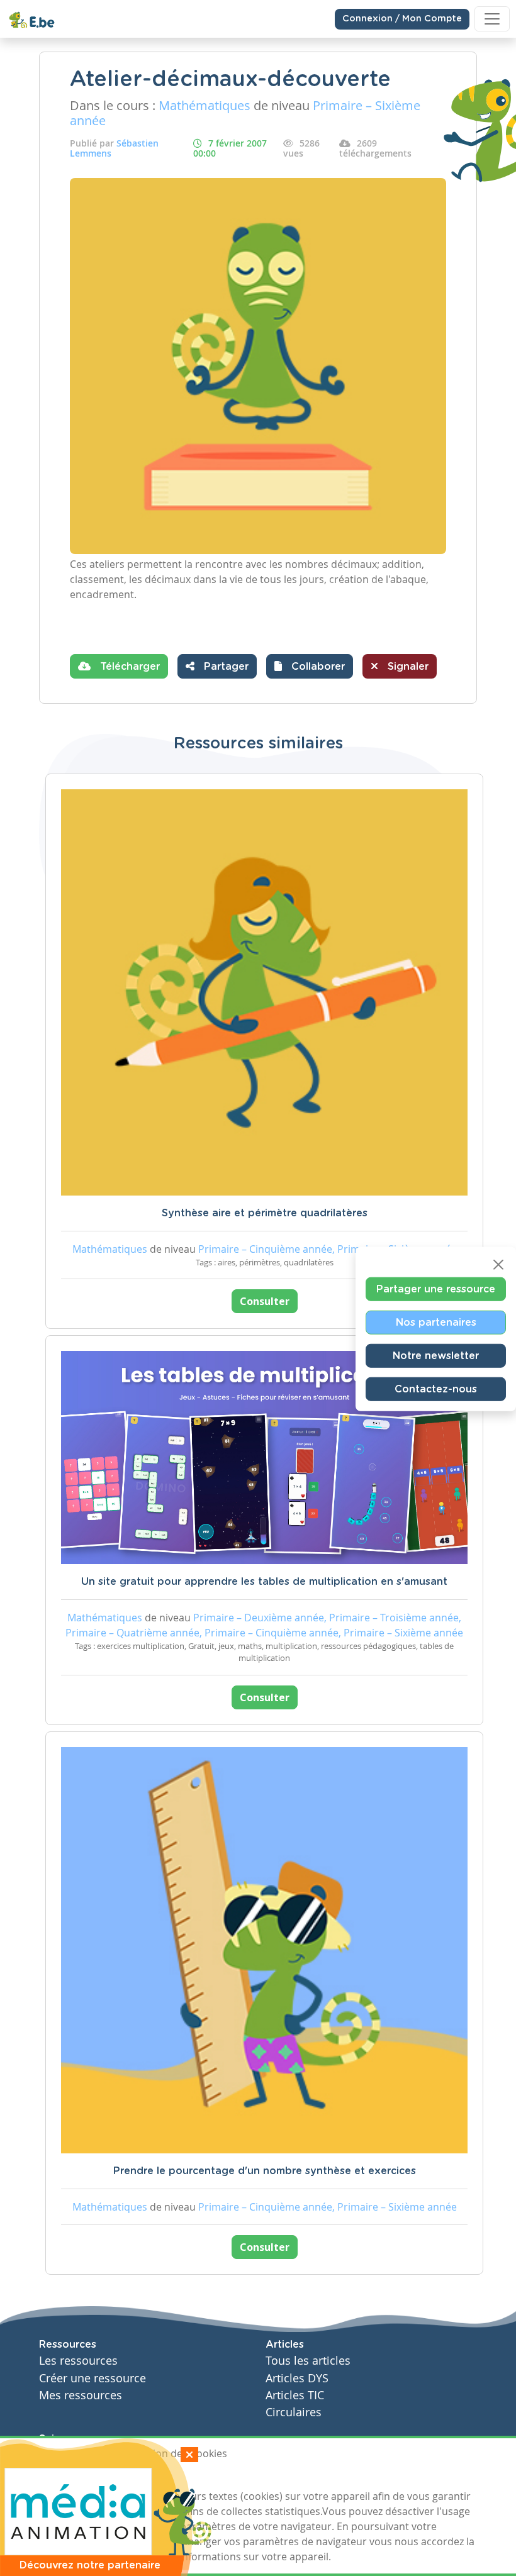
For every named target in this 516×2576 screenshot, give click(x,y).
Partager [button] (225, 667)
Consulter (265, 1301)
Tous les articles (308, 2361)
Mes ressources (81, 2395)
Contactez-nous (436, 1389)
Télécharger (128, 667)
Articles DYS (297, 2378)
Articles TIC (295, 2395)
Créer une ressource (93, 2378)
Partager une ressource (436, 1289)
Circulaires (294, 2412)
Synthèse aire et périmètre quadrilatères (265, 1213)
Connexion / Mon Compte (402, 19)
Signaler (407, 667)
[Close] (498, 1265)
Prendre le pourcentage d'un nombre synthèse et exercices (265, 2171)
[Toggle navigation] (492, 19)
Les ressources (78, 2361)
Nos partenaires (436, 1323)
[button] (310, 666)
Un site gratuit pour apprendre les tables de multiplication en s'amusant (264, 1582)
